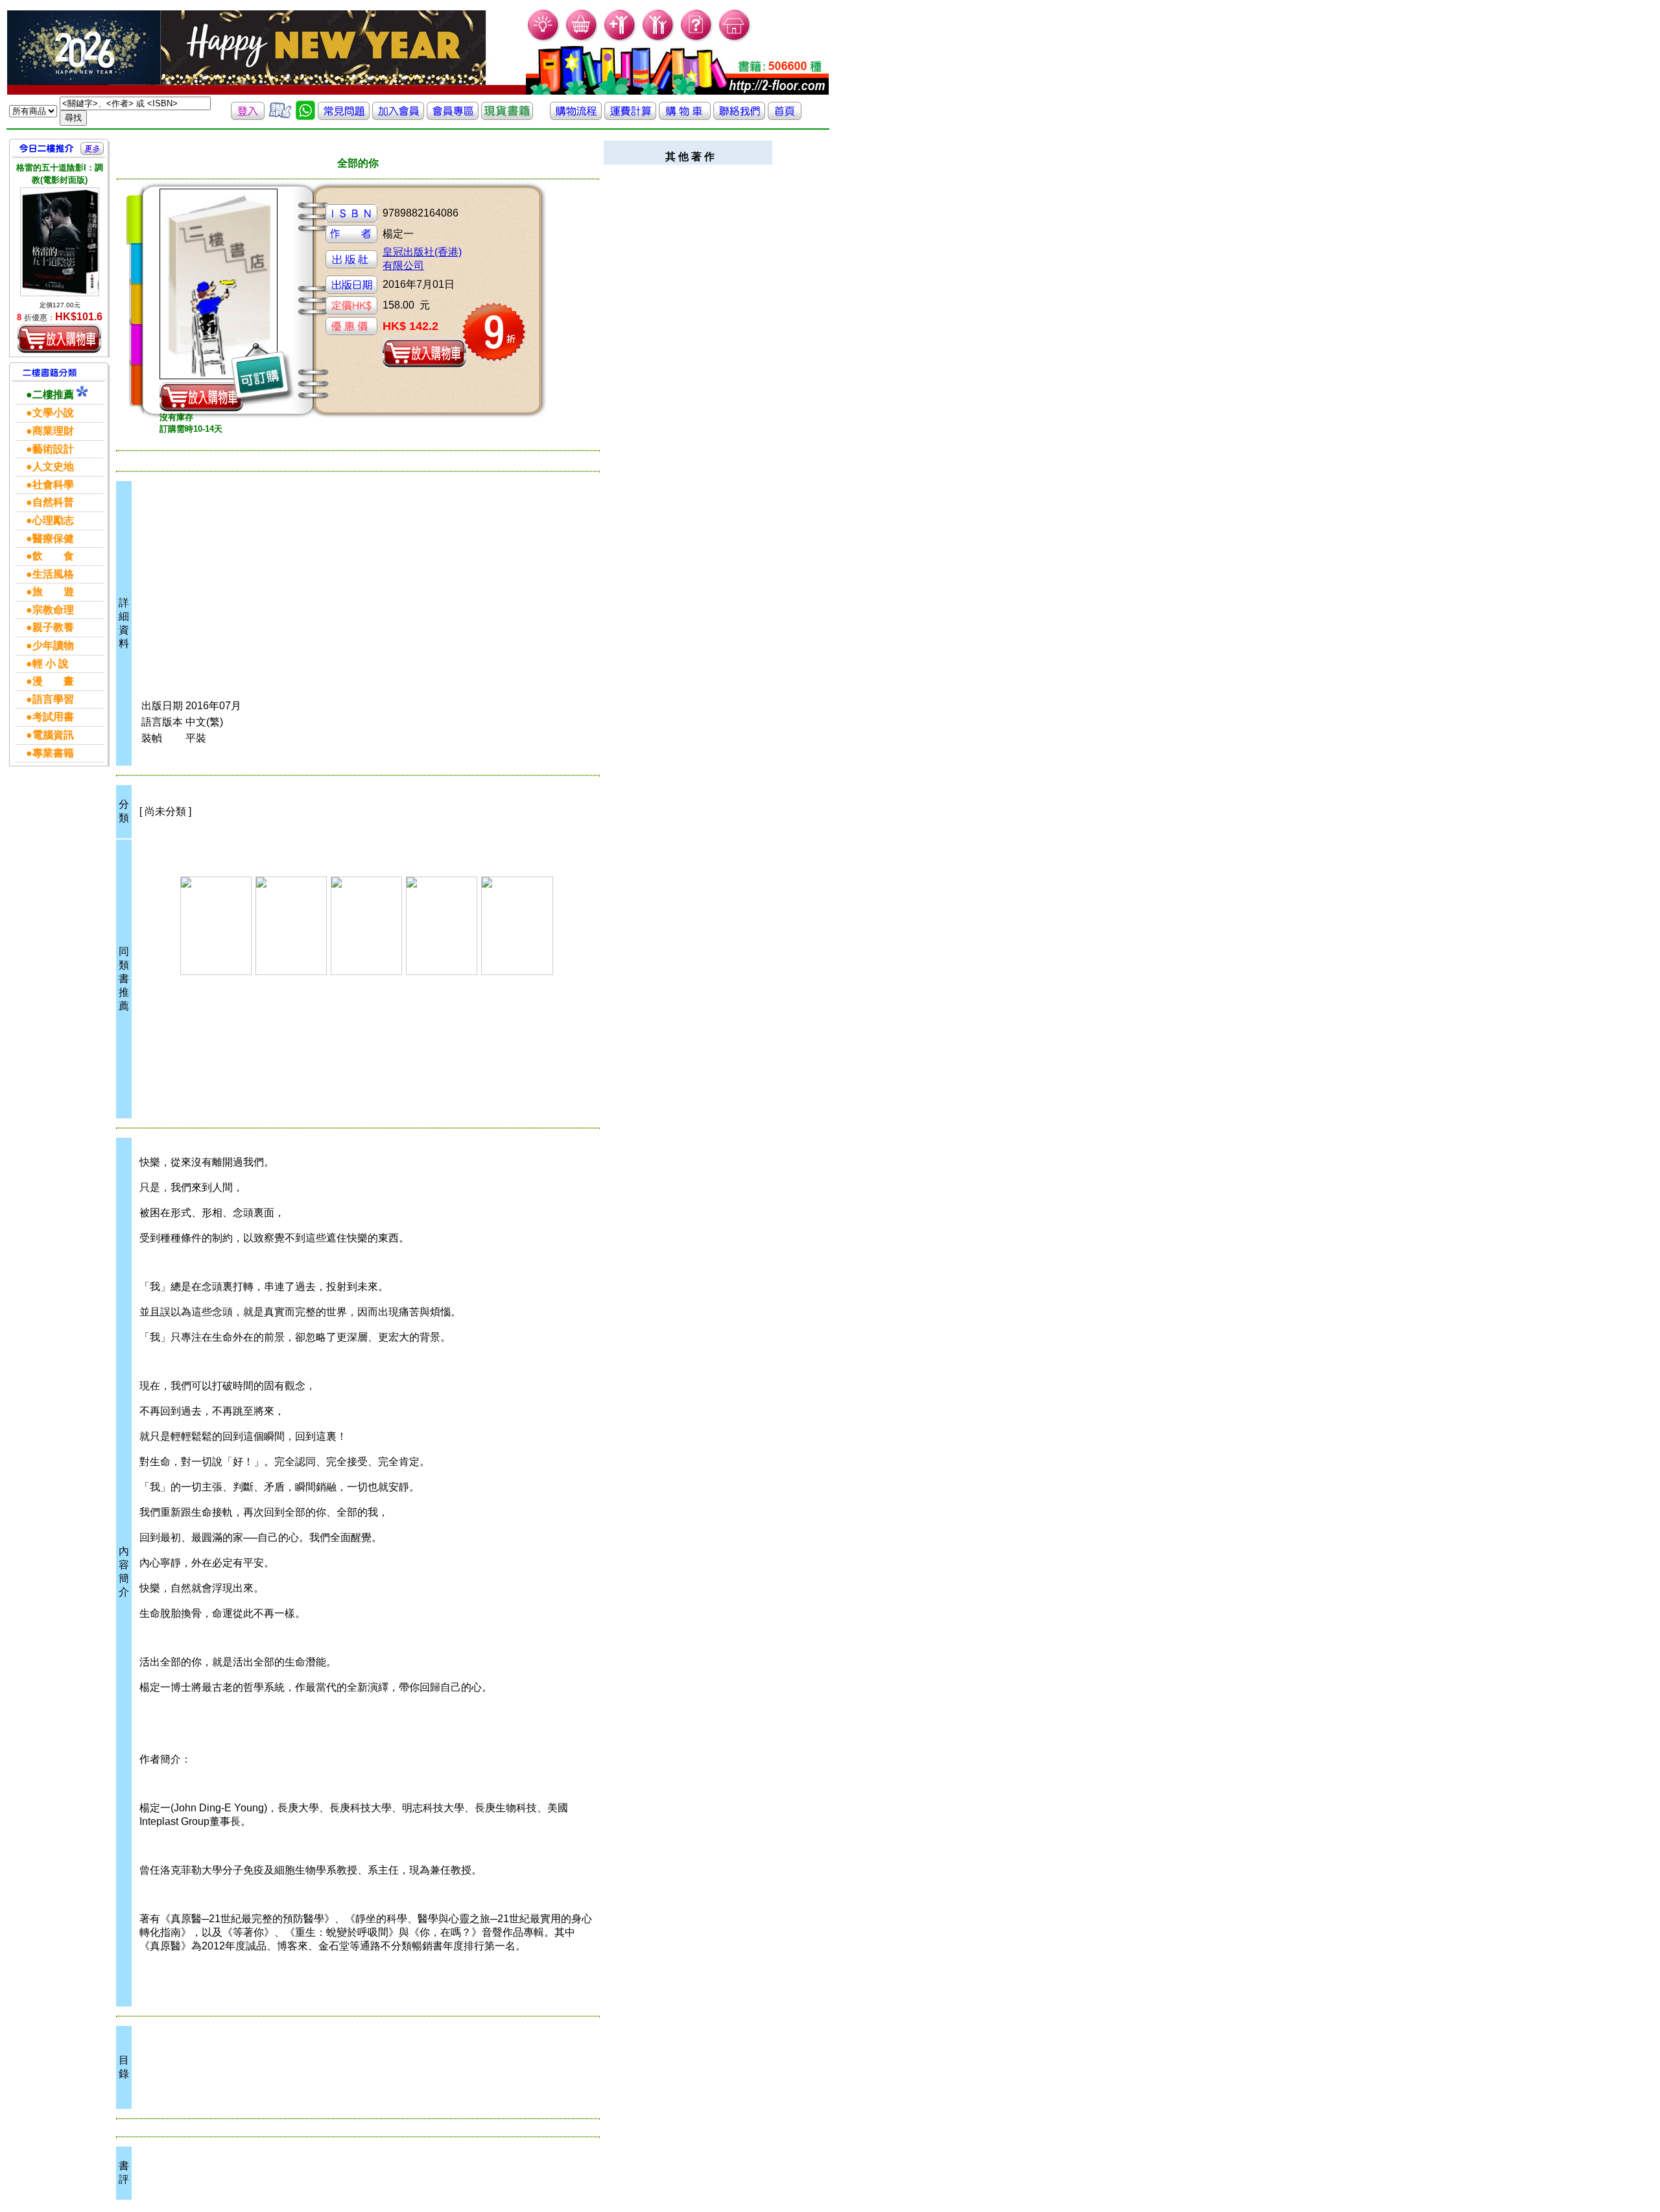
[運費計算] (630, 116)
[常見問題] (697, 39)
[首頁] (735, 39)
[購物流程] (576, 116)
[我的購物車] (582, 39)
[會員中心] (658, 39)
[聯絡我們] (739, 116)
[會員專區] (453, 116)
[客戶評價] (280, 116)
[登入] (248, 116)
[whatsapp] (305, 116)
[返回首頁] (785, 116)
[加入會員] (620, 39)
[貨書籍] (507, 116)
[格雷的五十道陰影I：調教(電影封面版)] (60, 241)
